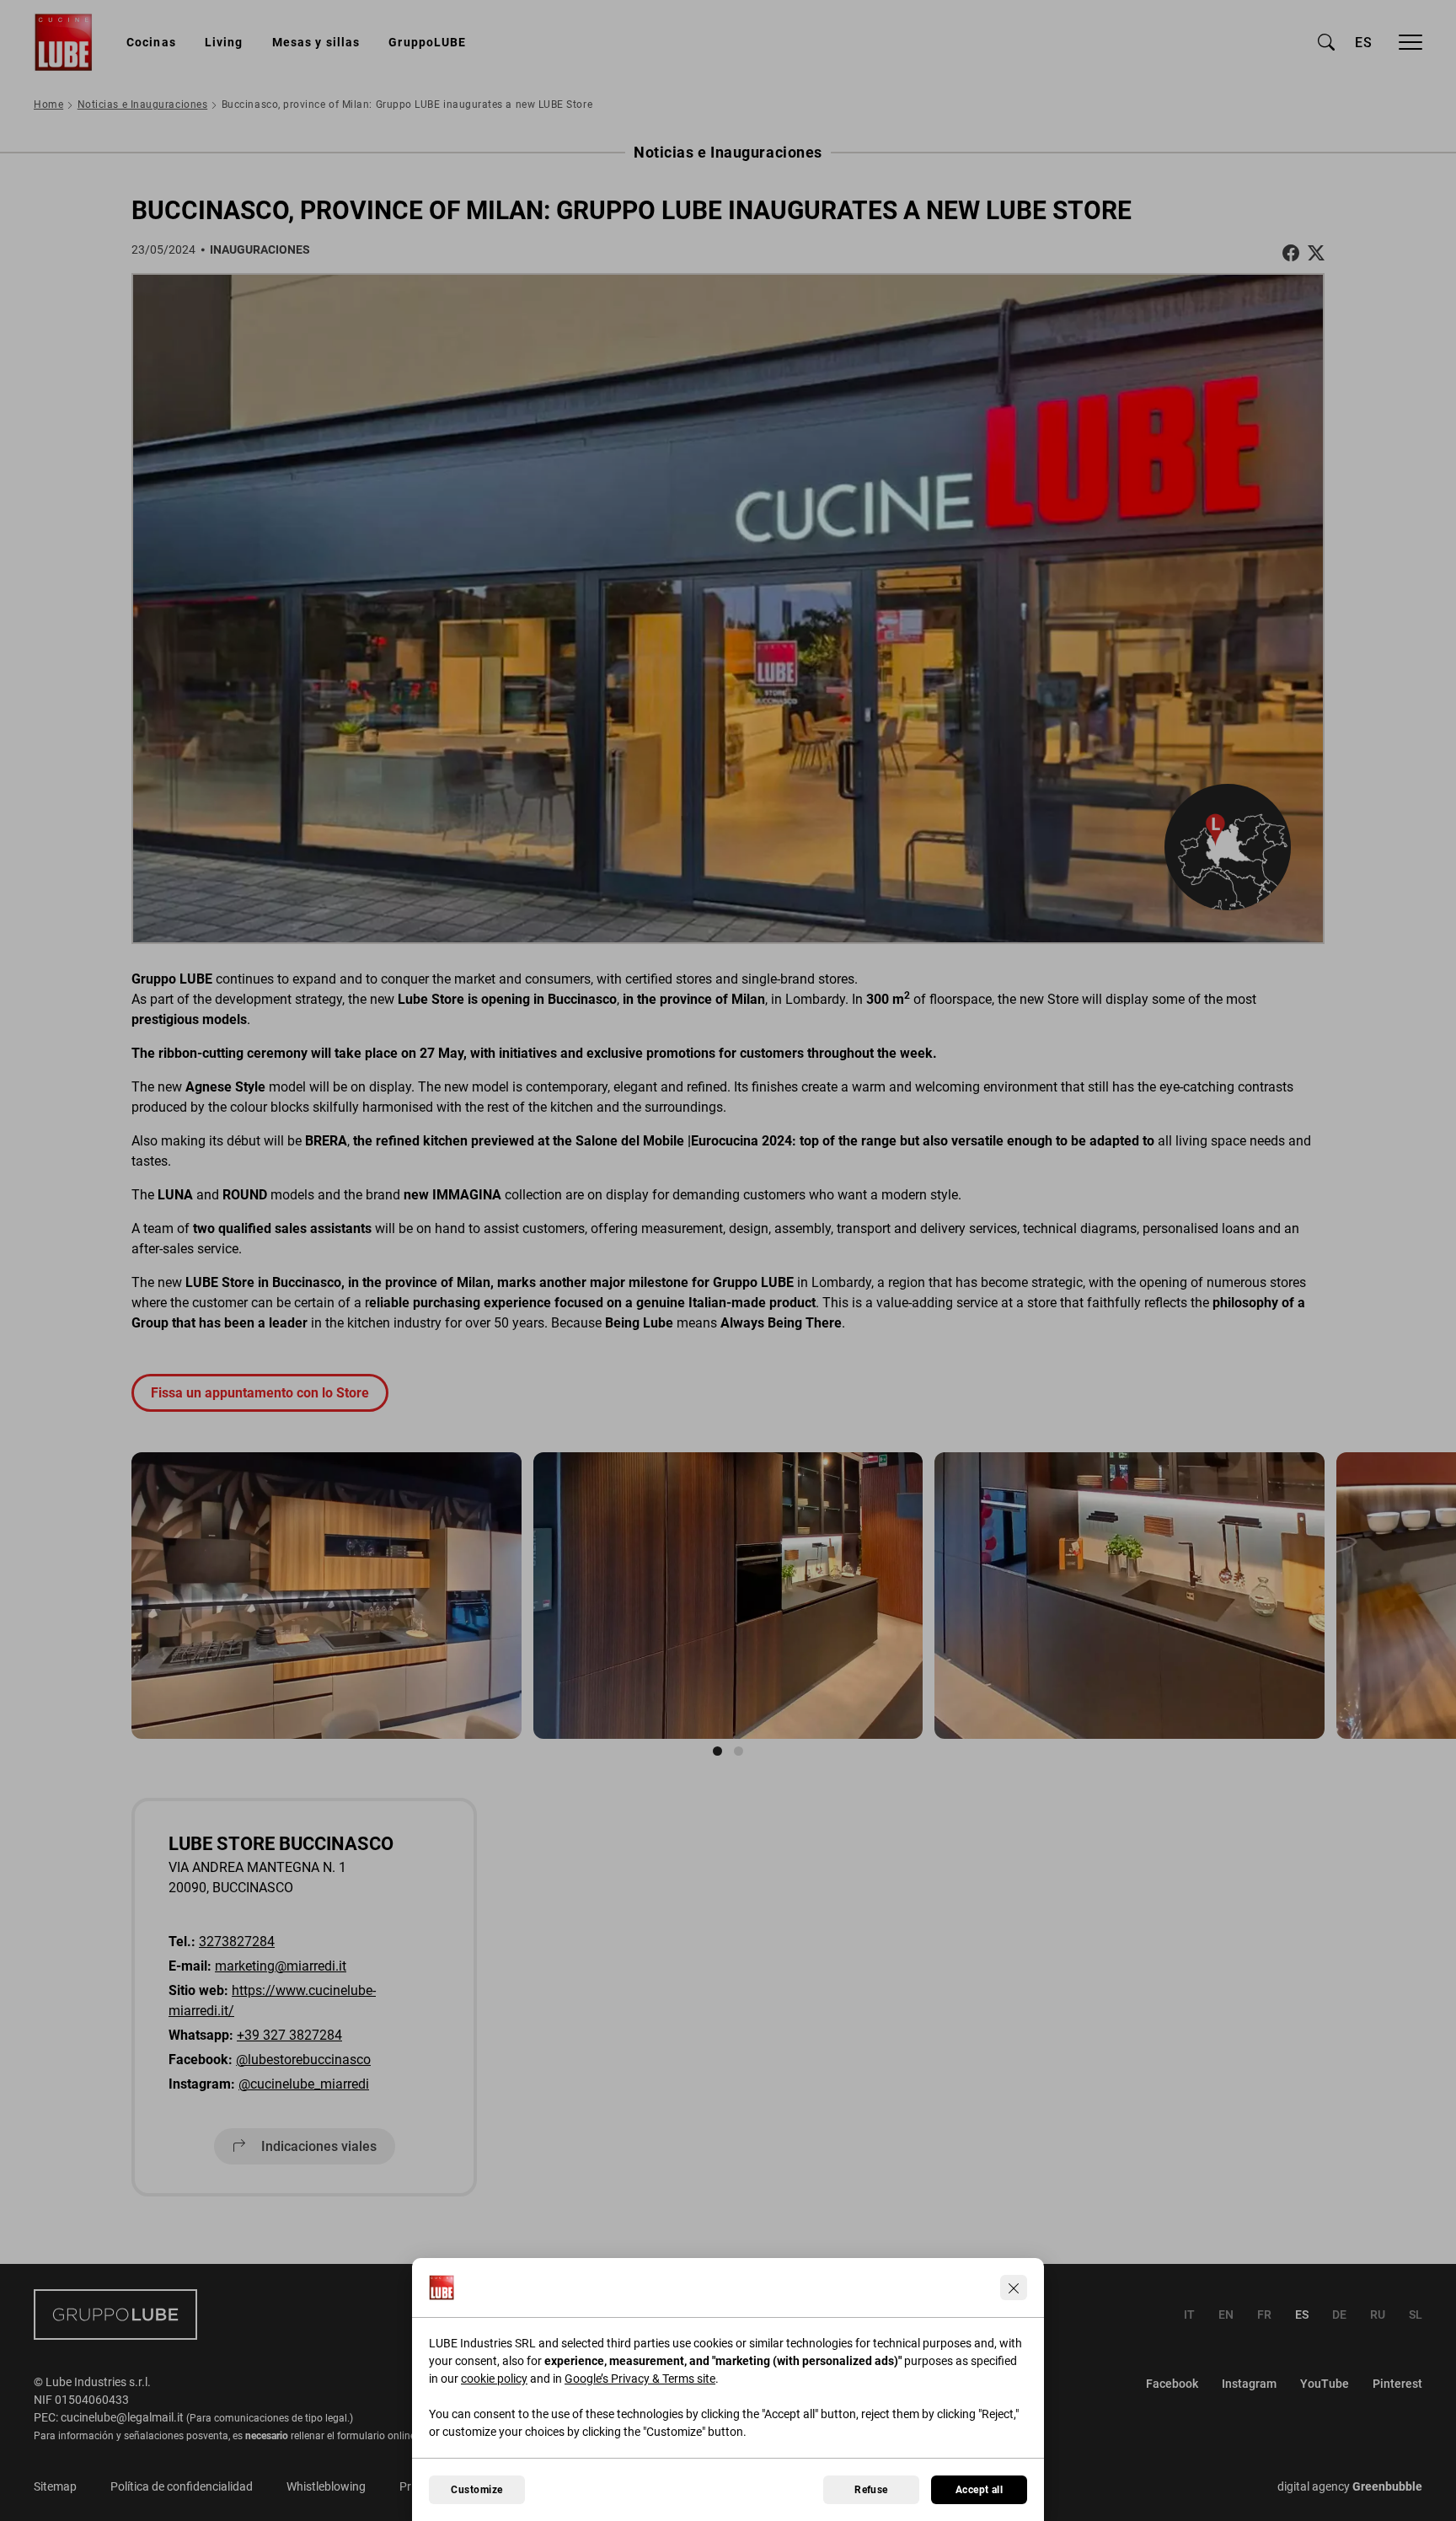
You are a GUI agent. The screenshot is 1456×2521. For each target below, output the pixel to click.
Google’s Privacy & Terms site (640, 2379)
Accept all (980, 2490)
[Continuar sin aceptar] (1014, 2288)
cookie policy (494, 2379)
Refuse (871, 2490)
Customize (476, 2490)
